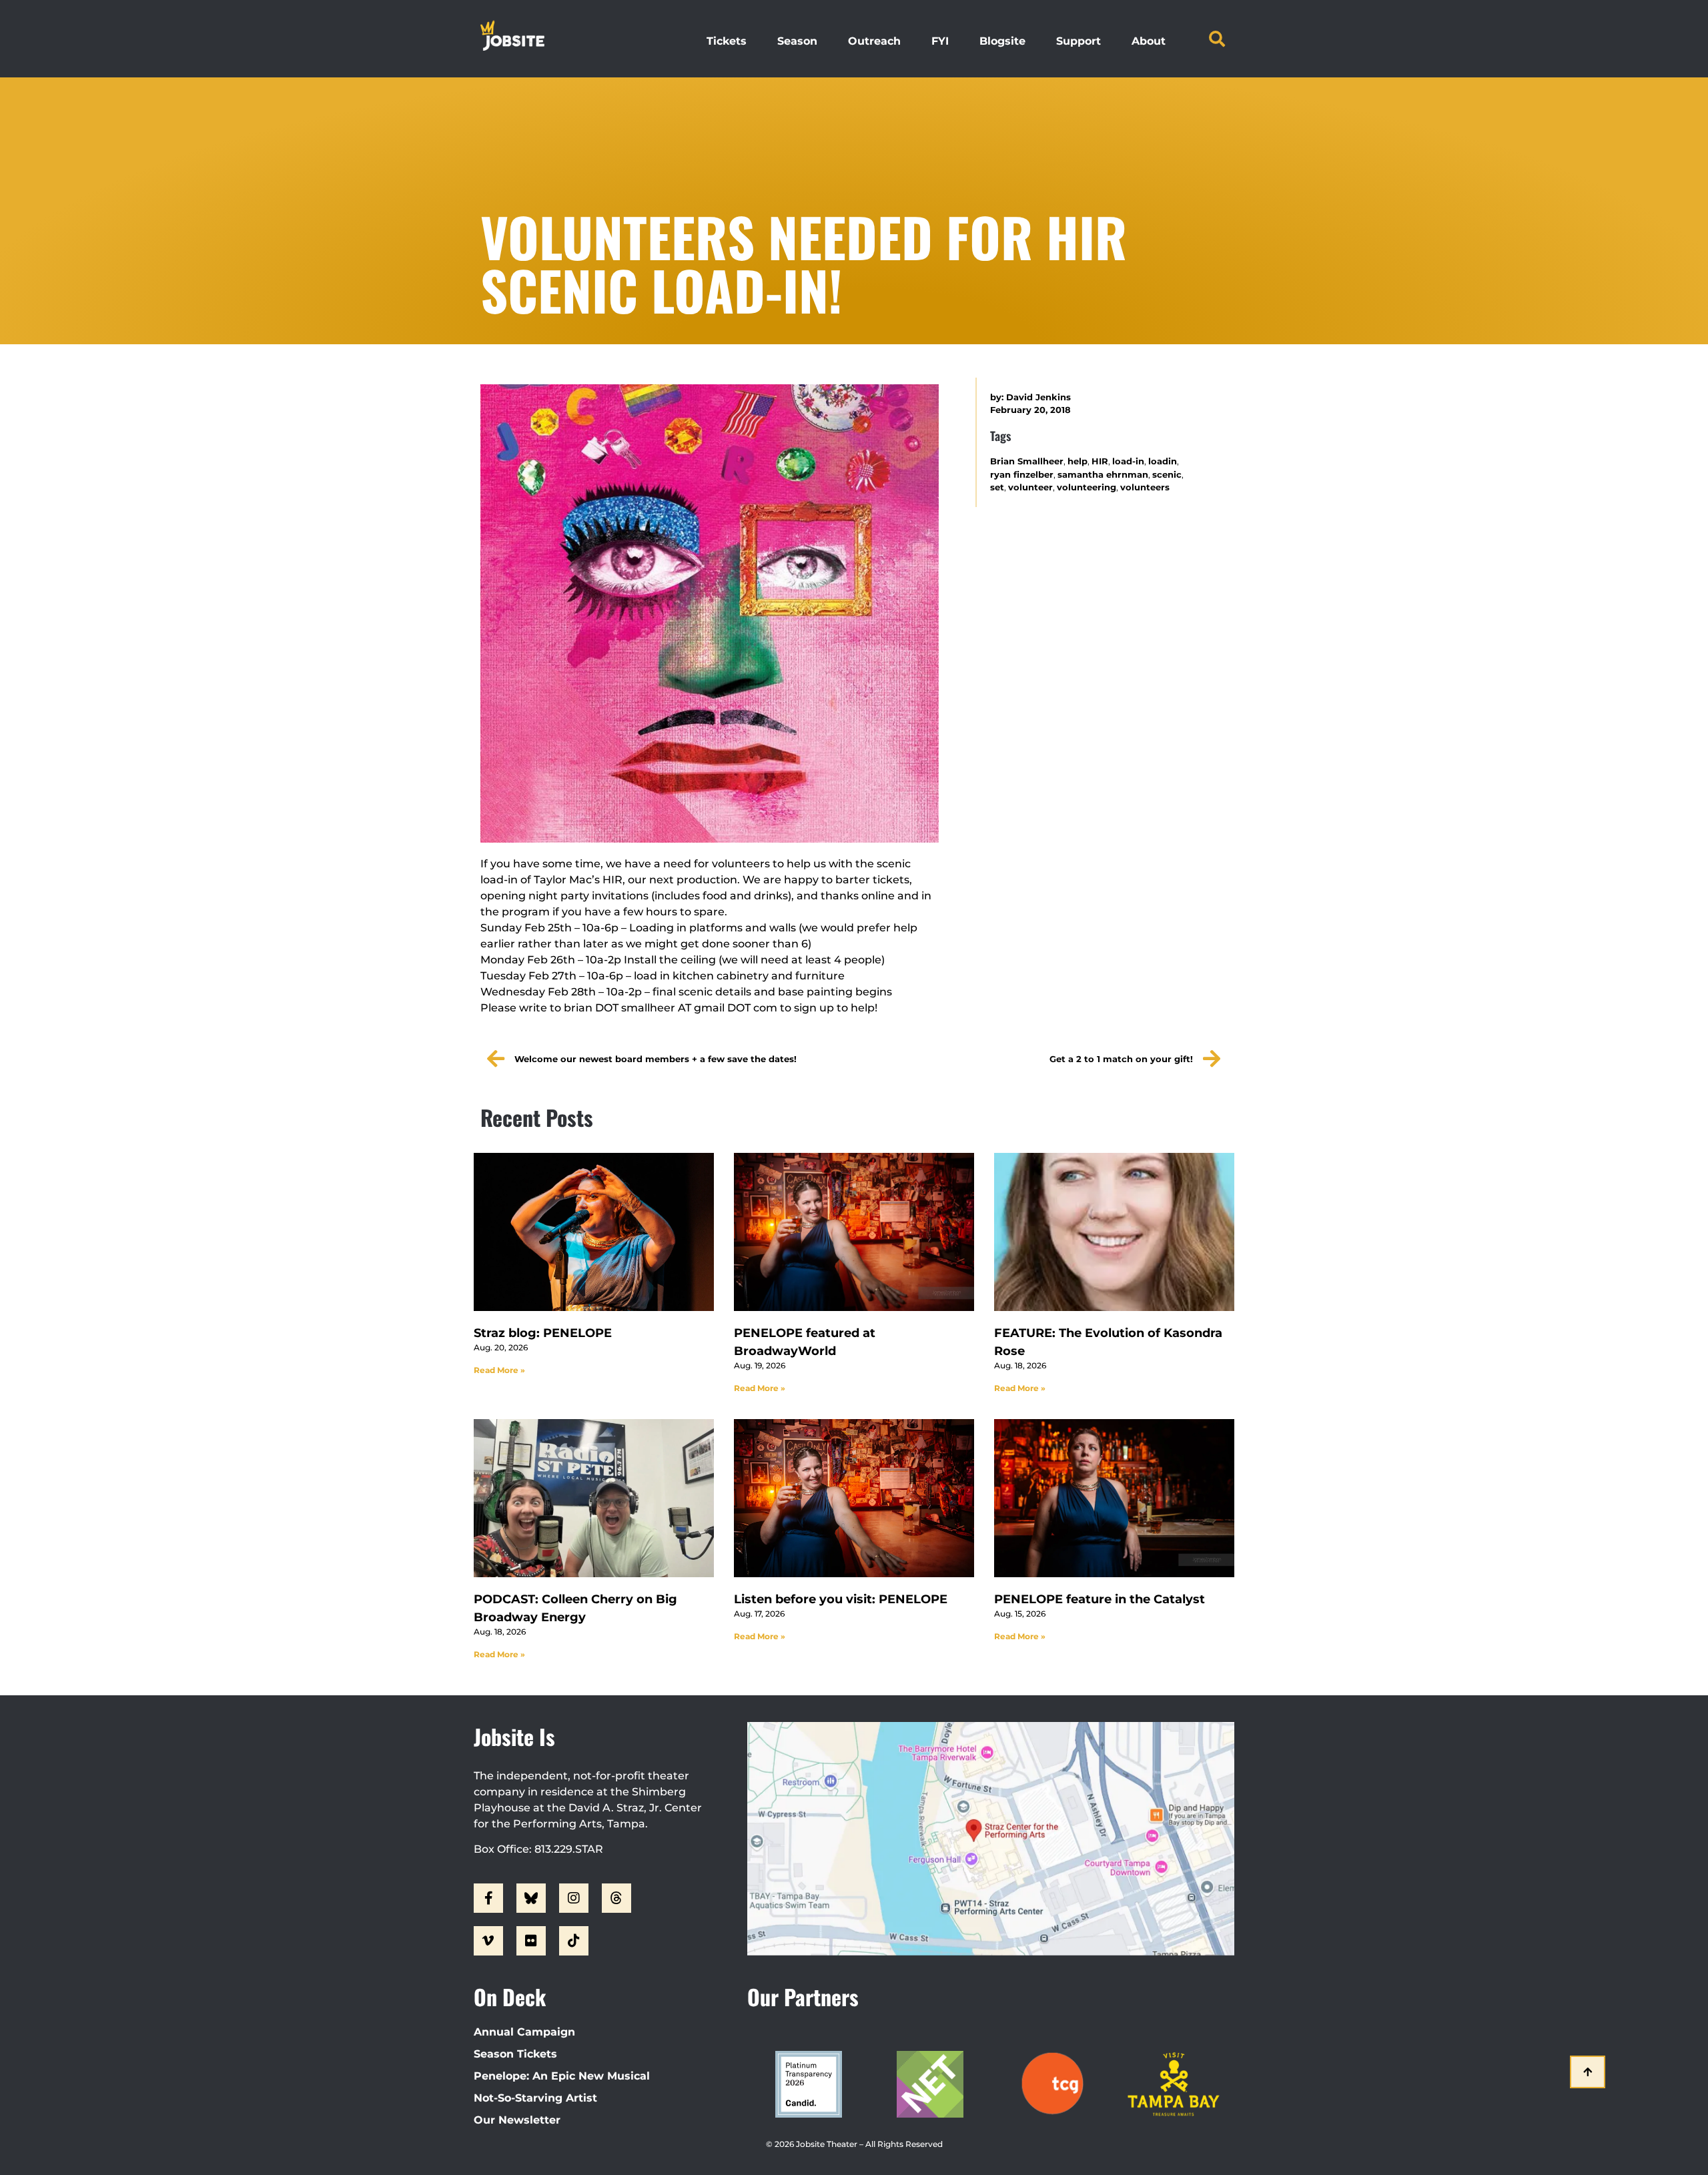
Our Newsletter (517, 2120)
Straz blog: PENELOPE (543, 1333)
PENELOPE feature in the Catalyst (1100, 1599)
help (1078, 461)
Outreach (874, 41)
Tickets (727, 41)
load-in (1128, 461)
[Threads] (616, 1898)
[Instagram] (574, 1898)
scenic (1167, 475)
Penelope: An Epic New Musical (562, 2076)
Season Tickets (515, 2054)
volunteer (1030, 487)
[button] (1217, 39)
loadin (1163, 461)
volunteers (1145, 487)
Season (797, 41)
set (997, 487)
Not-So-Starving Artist (535, 2098)
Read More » (499, 1370)
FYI (940, 41)
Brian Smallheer (1027, 461)
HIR (1100, 461)
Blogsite (1002, 41)
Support (1079, 41)
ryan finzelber (1022, 475)
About (1149, 41)
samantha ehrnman (1103, 475)
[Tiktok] (574, 1941)
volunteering (1087, 487)
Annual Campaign (524, 2032)
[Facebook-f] (488, 1898)
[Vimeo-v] (488, 1941)
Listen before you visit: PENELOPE (841, 1599)
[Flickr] (531, 1941)
